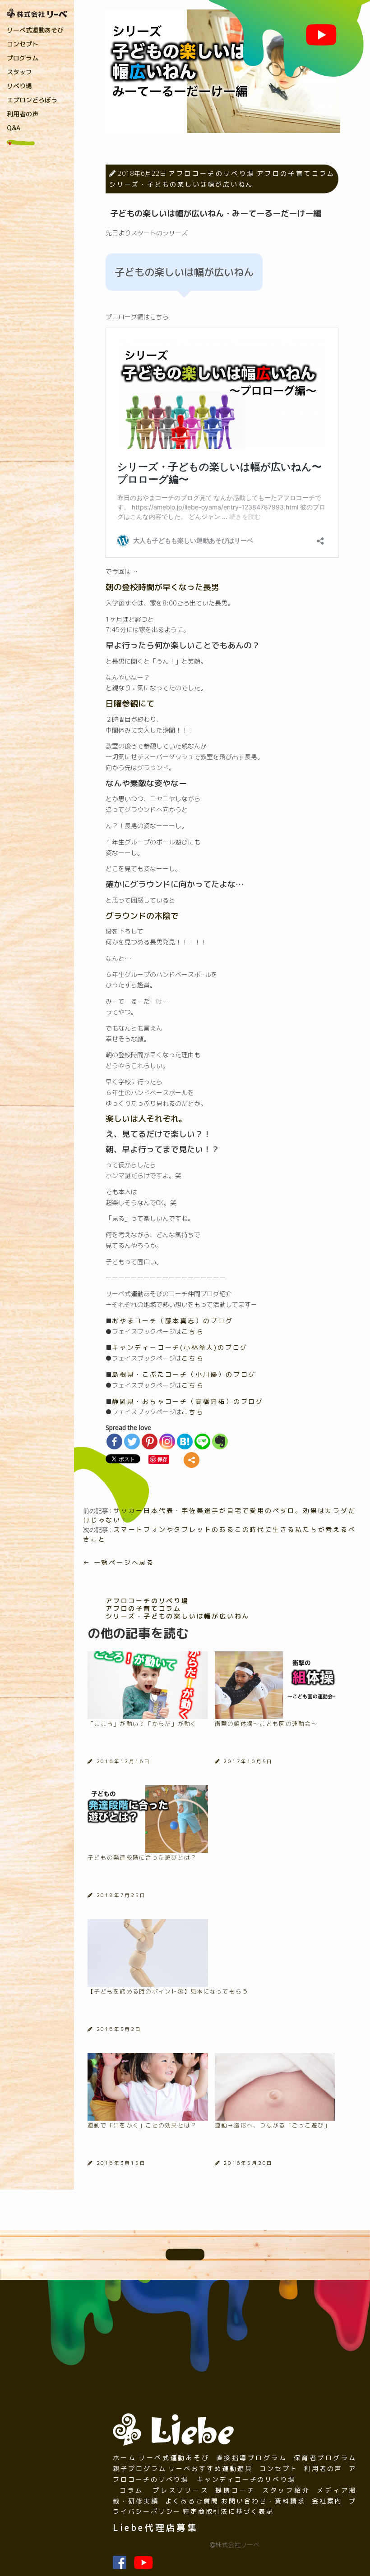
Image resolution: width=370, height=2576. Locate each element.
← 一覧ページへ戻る (119, 1562)
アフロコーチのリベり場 (211, 173)
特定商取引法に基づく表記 (228, 2511)
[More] (192, 1460)
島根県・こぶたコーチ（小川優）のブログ (184, 1374)
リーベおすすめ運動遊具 (210, 2468)
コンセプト (23, 44)
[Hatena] (185, 1442)
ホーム (125, 2458)
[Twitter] (132, 1442)
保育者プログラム (325, 2458)
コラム (132, 2490)
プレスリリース (180, 2490)
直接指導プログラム (252, 2458)
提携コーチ (235, 2490)
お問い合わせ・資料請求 (263, 2501)
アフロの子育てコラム (296, 173)
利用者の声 (23, 114)
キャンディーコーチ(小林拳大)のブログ (180, 1347)
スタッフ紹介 (286, 2490)
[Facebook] (114, 1442)
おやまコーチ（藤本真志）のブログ (173, 1321)
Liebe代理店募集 (155, 2528)
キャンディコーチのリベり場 (246, 2479)
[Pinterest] (150, 1442)
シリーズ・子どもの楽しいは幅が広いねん (181, 184)
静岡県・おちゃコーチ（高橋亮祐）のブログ (188, 1401)
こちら (193, 1332)
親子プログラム (140, 2468)
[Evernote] (220, 1442)
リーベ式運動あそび (35, 30)
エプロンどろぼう (32, 100)
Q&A (14, 128)
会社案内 (327, 2501)
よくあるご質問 (192, 2501)
